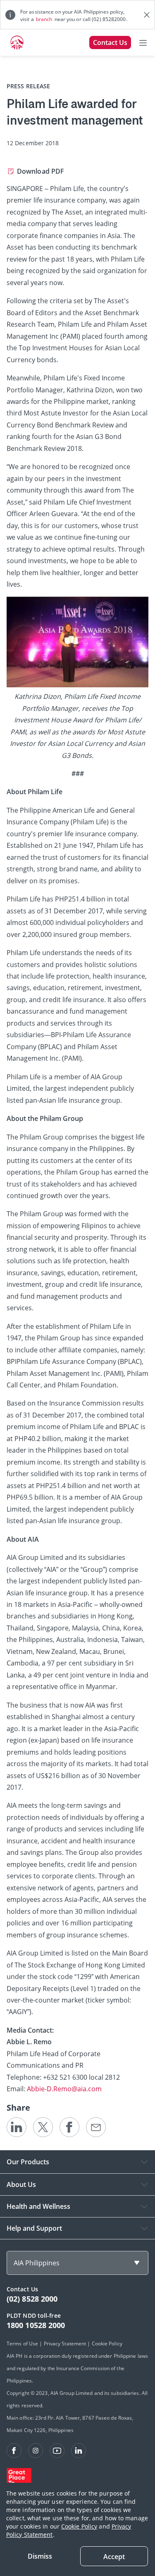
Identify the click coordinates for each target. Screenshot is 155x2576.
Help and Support (34, 2228)
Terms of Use (22, 2344)
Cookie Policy (79, 2526)
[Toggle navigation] (143, 42)
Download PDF (41, 171)
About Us (21, 2184)
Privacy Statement (65, 2344)
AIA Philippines (37, 2263)
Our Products (28, 2162)
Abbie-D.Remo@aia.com (64, 2089)
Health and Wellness (38, 2206)
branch (44, 19)
